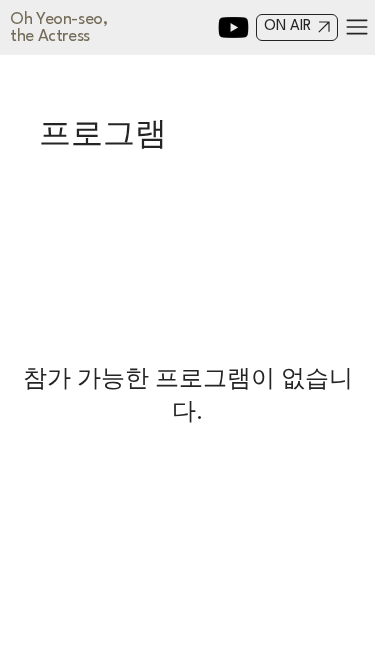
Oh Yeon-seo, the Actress (59, 28)
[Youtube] (233, 27)
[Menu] (358, 27)
